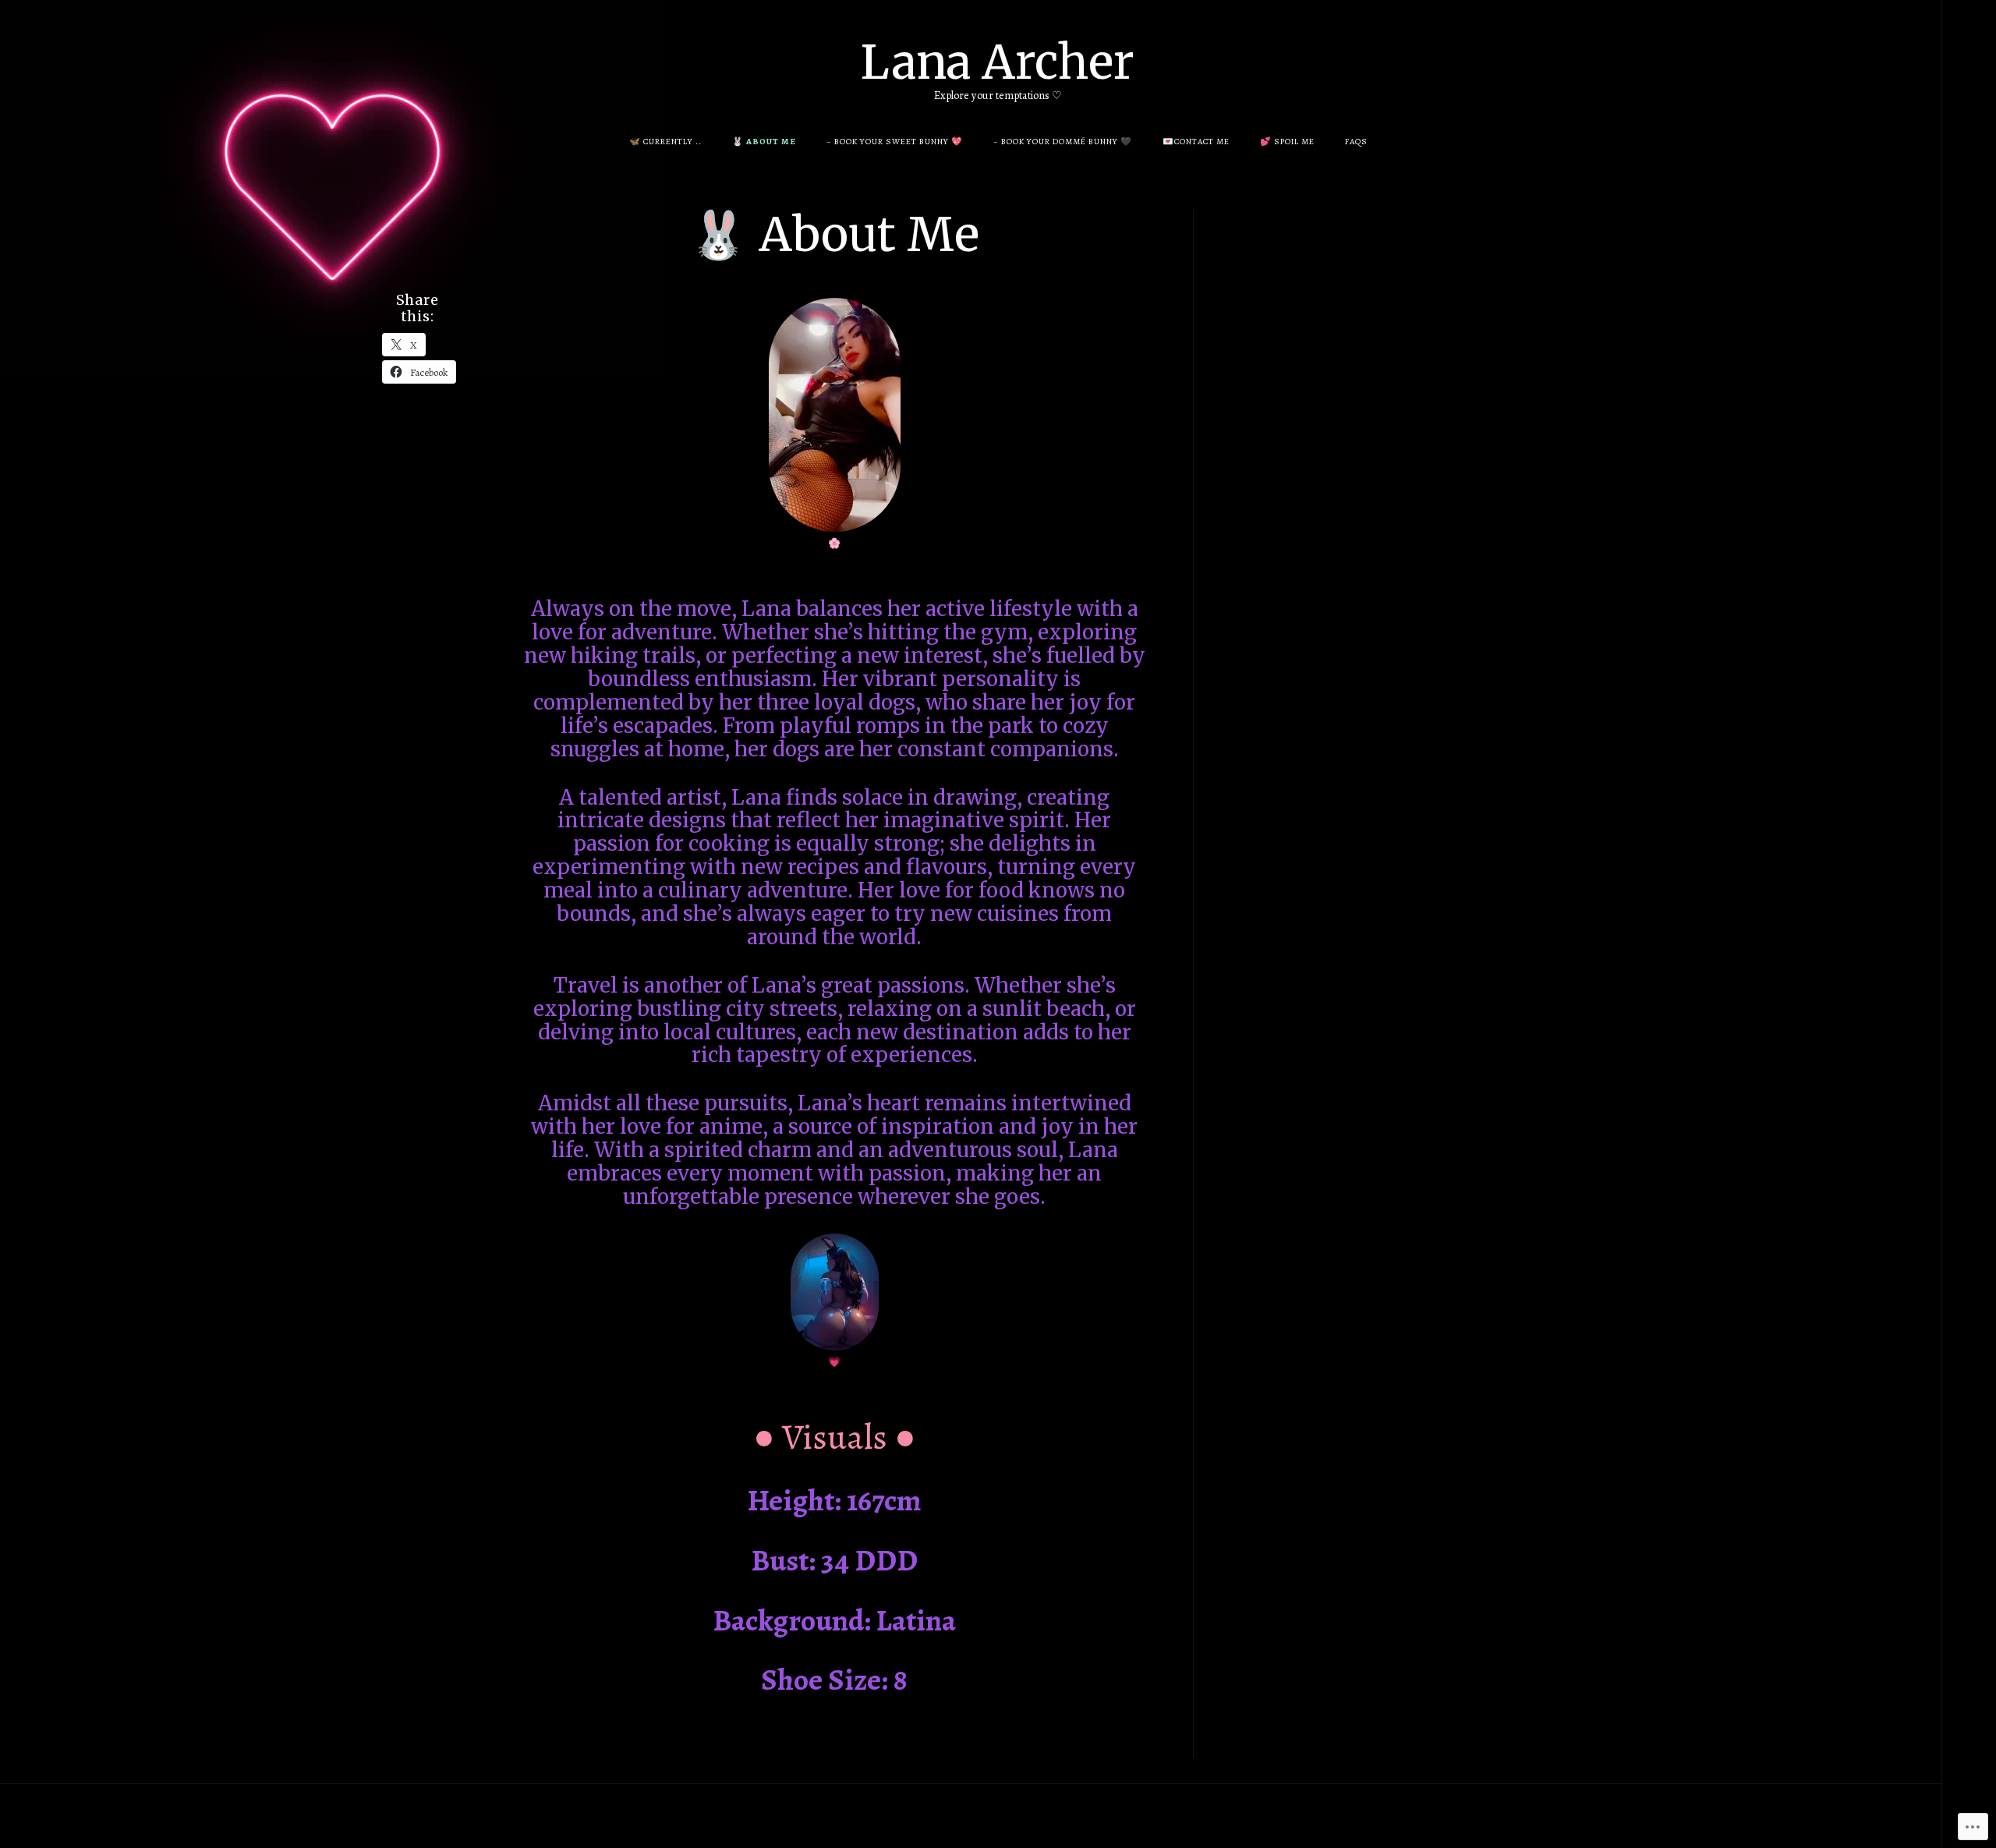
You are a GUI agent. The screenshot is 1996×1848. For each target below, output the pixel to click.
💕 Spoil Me (1287, 142)
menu (1970, 31)
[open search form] (1969, 32)
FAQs (1356, 142)
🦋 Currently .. (665, 142)
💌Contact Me (1196, 142)
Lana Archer (998, 62)
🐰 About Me (764, 142)
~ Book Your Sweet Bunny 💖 (895, 142)
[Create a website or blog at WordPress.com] (1010, 1816)
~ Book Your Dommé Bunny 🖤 (1063, 142)
